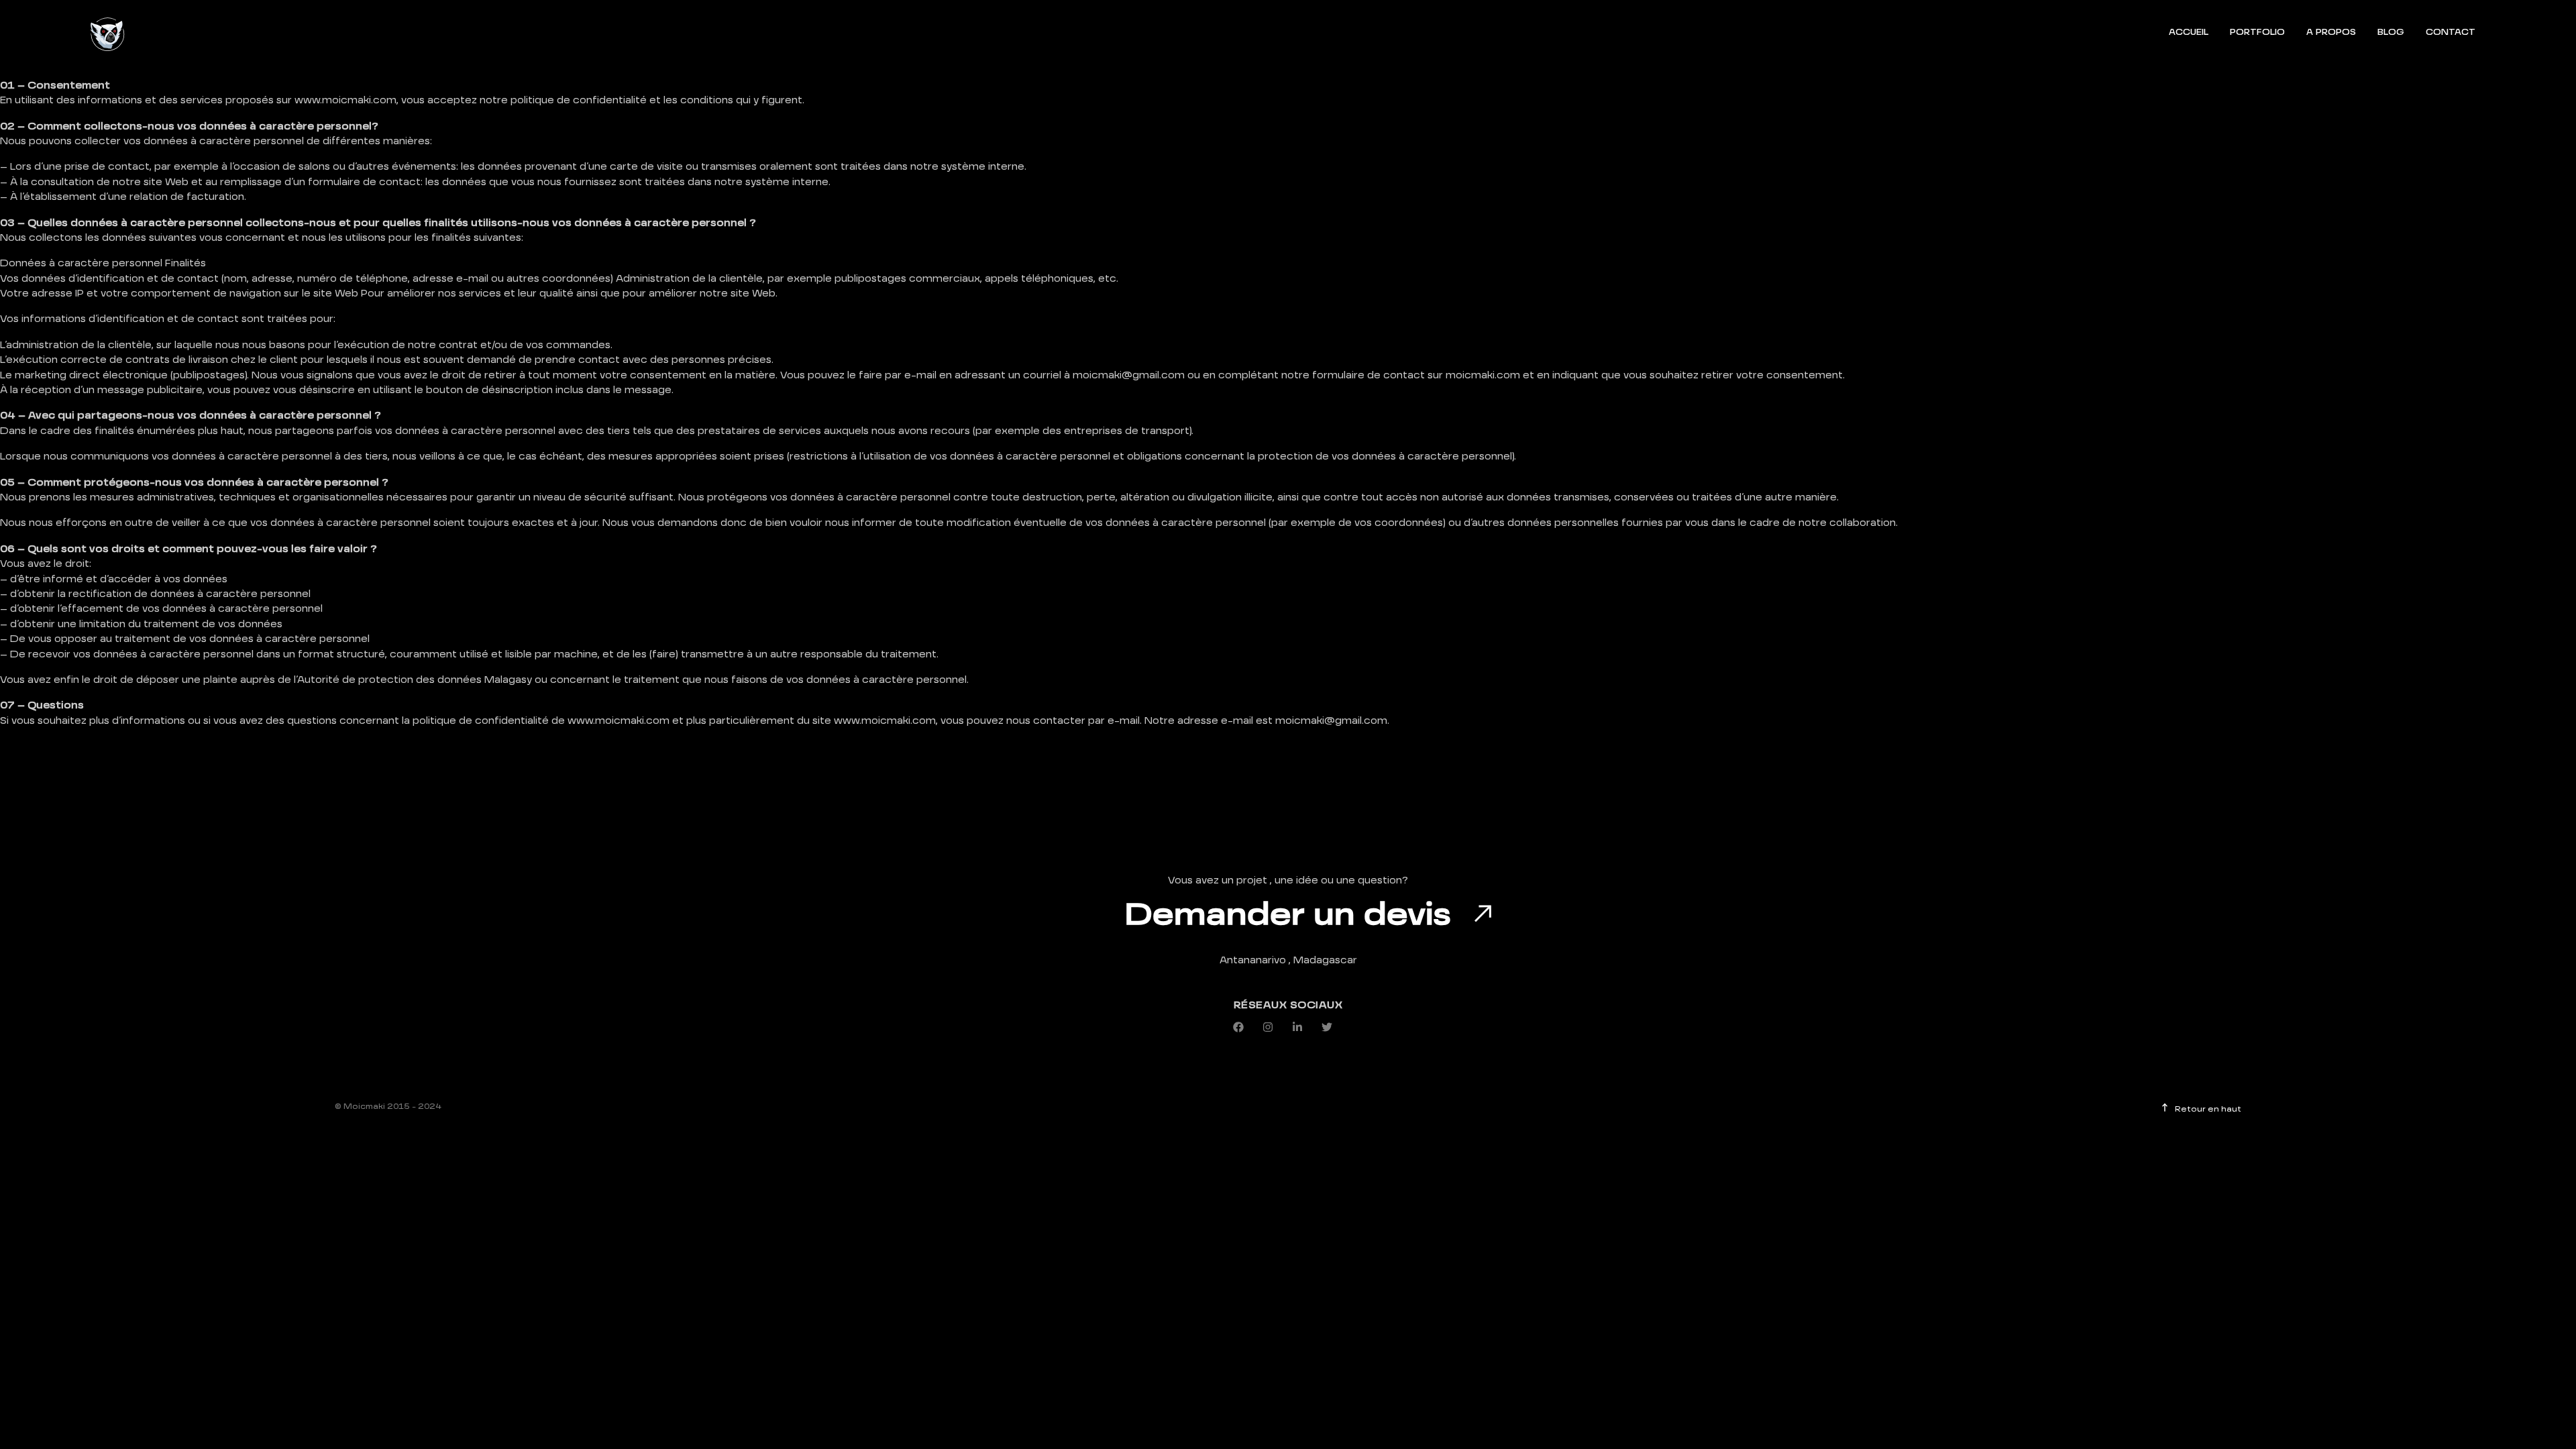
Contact (2451, 33)
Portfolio (2257, 33)
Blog (2391, 33)
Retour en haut (2206, 1110)
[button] (1244, 1027)
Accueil (2189, 33)
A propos (2331, 33)
